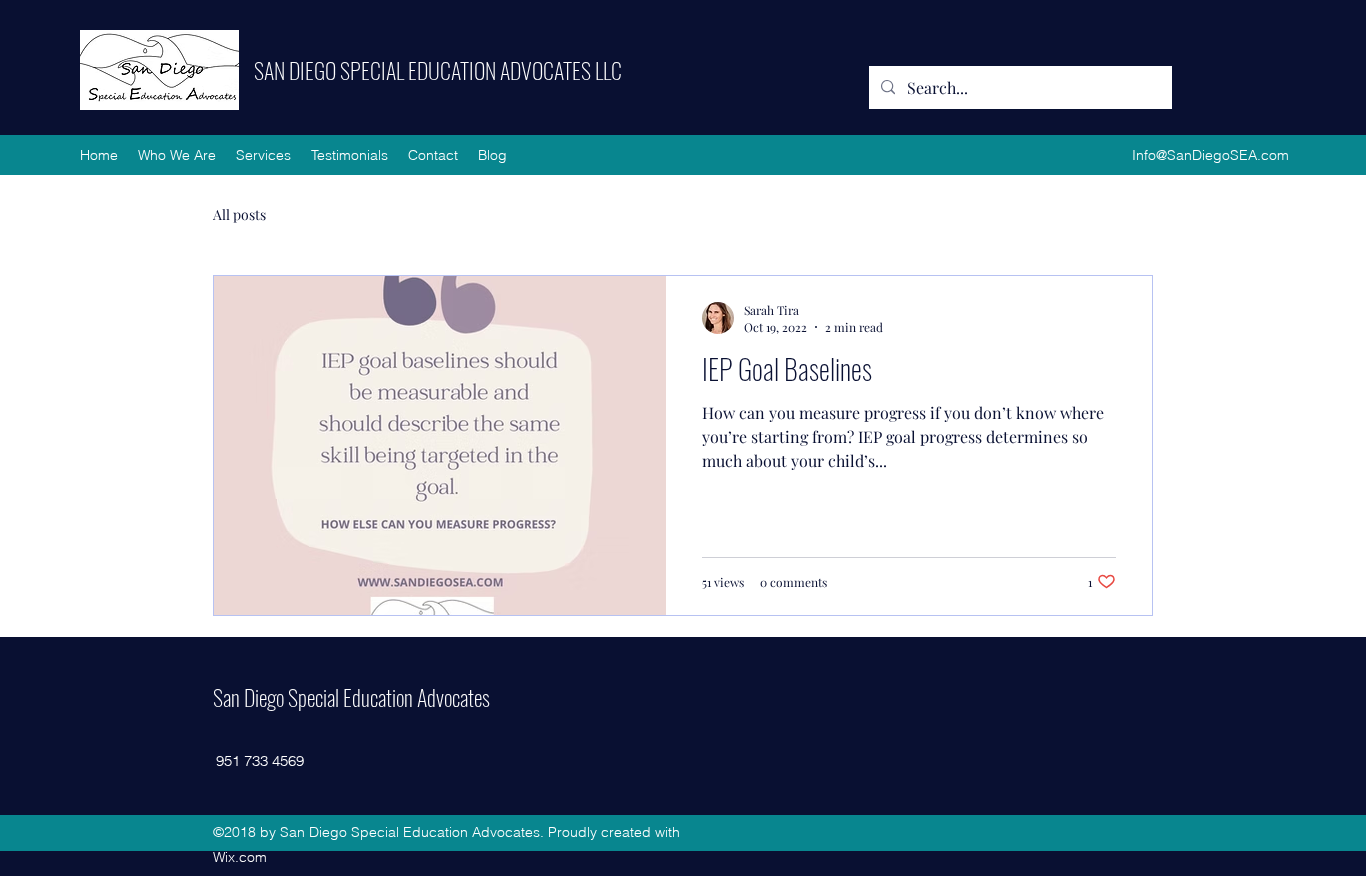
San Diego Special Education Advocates (351, 697)
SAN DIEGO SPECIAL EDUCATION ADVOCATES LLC (438, 70)
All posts (239, 214)
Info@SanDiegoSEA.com (1210, 155)
